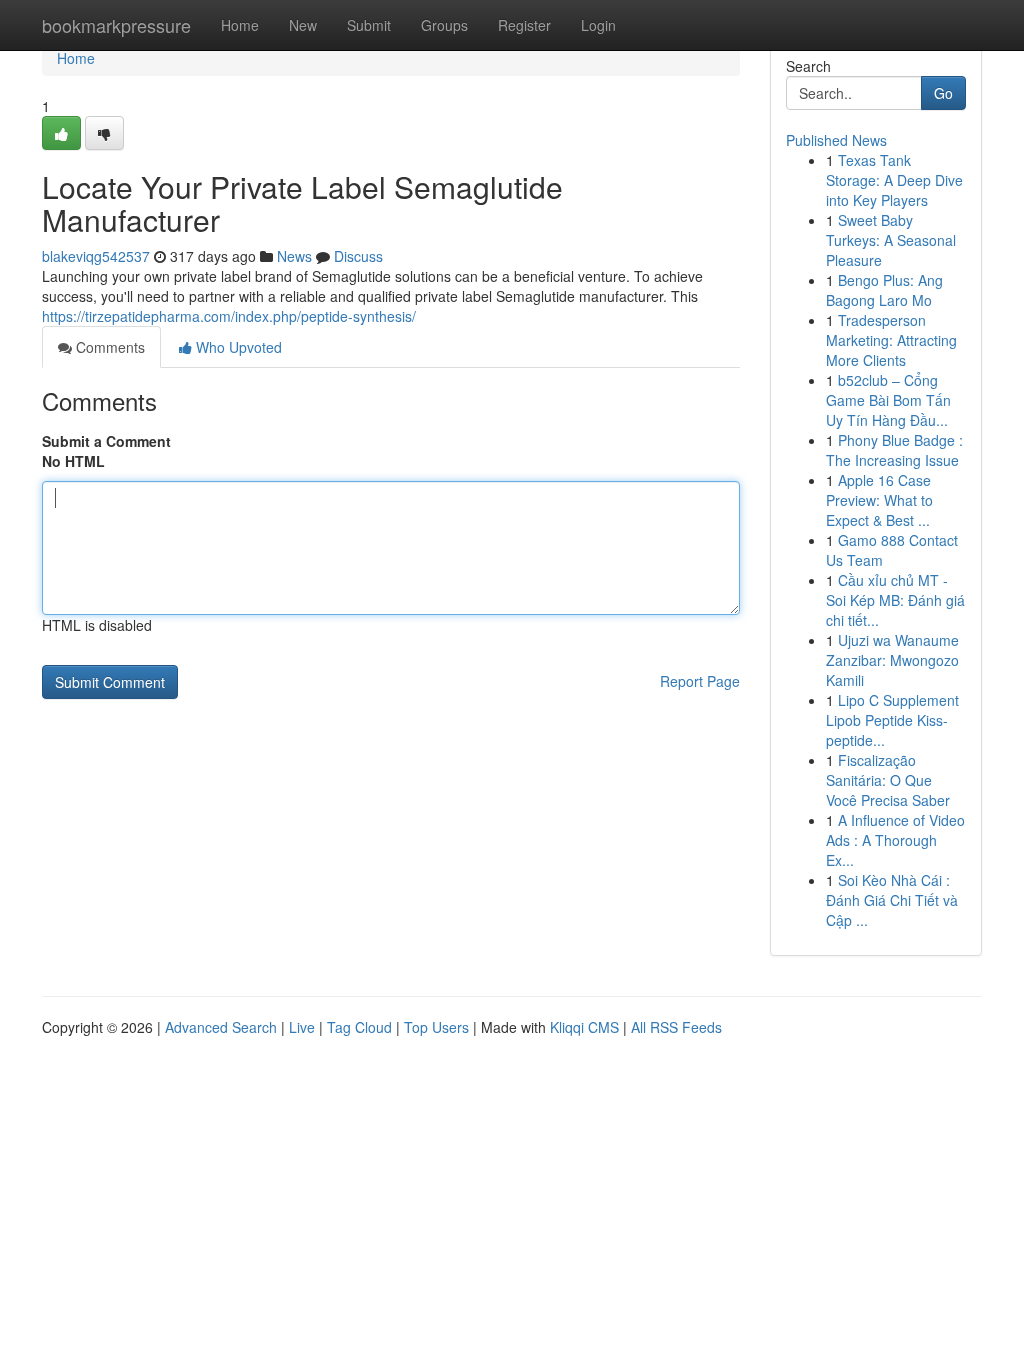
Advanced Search (221, 1027)
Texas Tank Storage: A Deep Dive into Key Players (894, 180)
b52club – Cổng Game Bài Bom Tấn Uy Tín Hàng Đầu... (888, 400)
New (303, 25)
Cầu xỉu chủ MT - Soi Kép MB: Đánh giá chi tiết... (895, 600)
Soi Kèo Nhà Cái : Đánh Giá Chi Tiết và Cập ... (892, 900)
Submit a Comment (106, 441)
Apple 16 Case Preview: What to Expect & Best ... (879, 500)
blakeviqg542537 (96, 256)
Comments (108, 347)
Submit (369, 25)
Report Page (700, 681)
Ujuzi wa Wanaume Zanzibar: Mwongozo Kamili (892, 660)
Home (240, 25)
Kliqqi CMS (584, 1027)
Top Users (436, 1027)
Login (598, 25)
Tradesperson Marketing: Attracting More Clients (891, 340)
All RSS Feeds (676, 1027)
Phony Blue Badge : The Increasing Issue (894, 450)
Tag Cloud (359, 1027)
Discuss (358, 256)
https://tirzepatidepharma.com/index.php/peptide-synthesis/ (229, 316)
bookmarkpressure (116, 25)
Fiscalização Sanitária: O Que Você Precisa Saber (888, 780)
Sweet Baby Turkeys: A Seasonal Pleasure (891, 240)
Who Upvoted (237, 347)
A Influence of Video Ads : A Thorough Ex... (895, 840)
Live (302, 1027)
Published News (836, 140)
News (294, 256)
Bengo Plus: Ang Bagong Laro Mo (884, 290)
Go (943, 93)
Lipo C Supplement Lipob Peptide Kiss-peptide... (892, 720)
